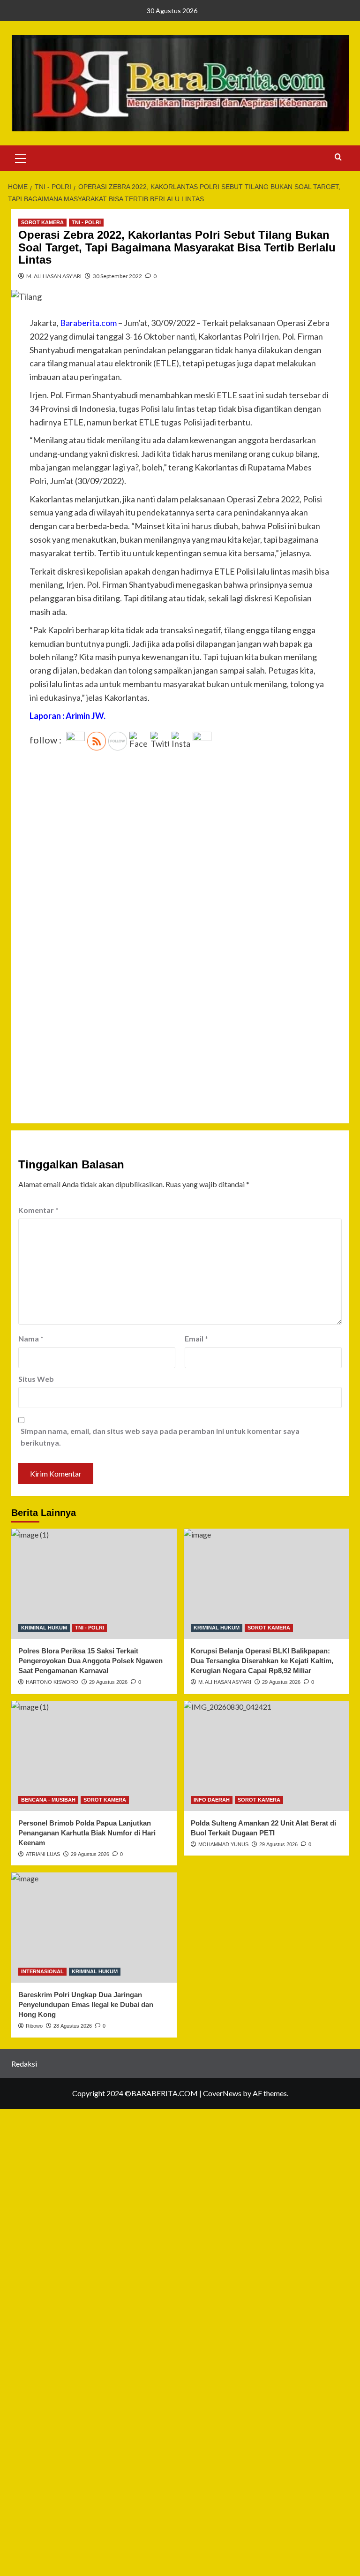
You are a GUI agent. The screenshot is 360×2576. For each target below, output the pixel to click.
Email (196, 1338)
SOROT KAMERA (42, 222)
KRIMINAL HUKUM (44, 1628)
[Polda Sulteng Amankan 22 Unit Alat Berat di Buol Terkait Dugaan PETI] (266, 1756)
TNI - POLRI (86, 222)
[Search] (338, 157)
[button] (21, 157)
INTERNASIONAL (42, 1971)
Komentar (38, 1210)
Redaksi (24, 2064)
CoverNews (222, 2093)
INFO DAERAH (212, 1800)
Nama (31, 1338)
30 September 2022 (117, 276)
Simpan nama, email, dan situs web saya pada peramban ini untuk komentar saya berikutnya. (160, 1437)
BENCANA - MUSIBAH (48, 1800)
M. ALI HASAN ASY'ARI (54, 276)
